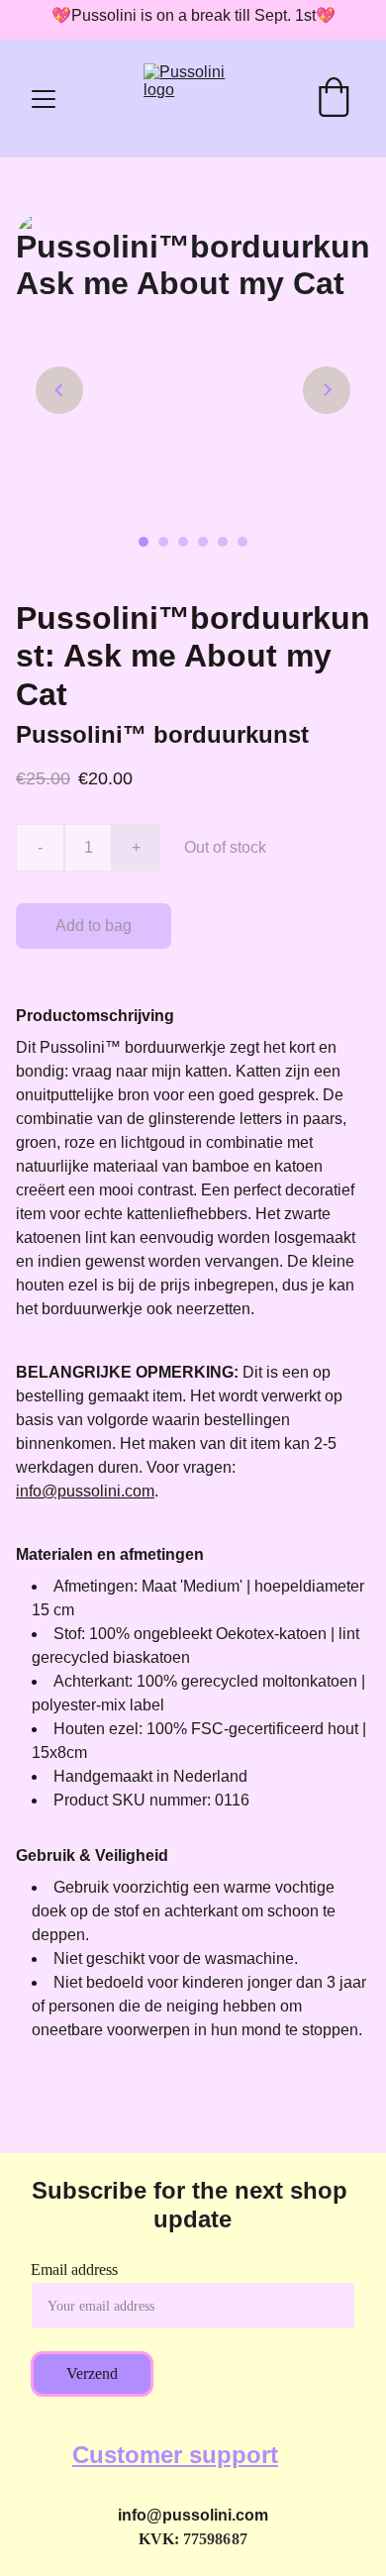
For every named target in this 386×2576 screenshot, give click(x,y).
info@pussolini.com (85, 1491)
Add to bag (94, 926)
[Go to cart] (334, 99)
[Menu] (44, 99)
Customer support (175, 2455)
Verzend (92, 2373)
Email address (74, 2269)
